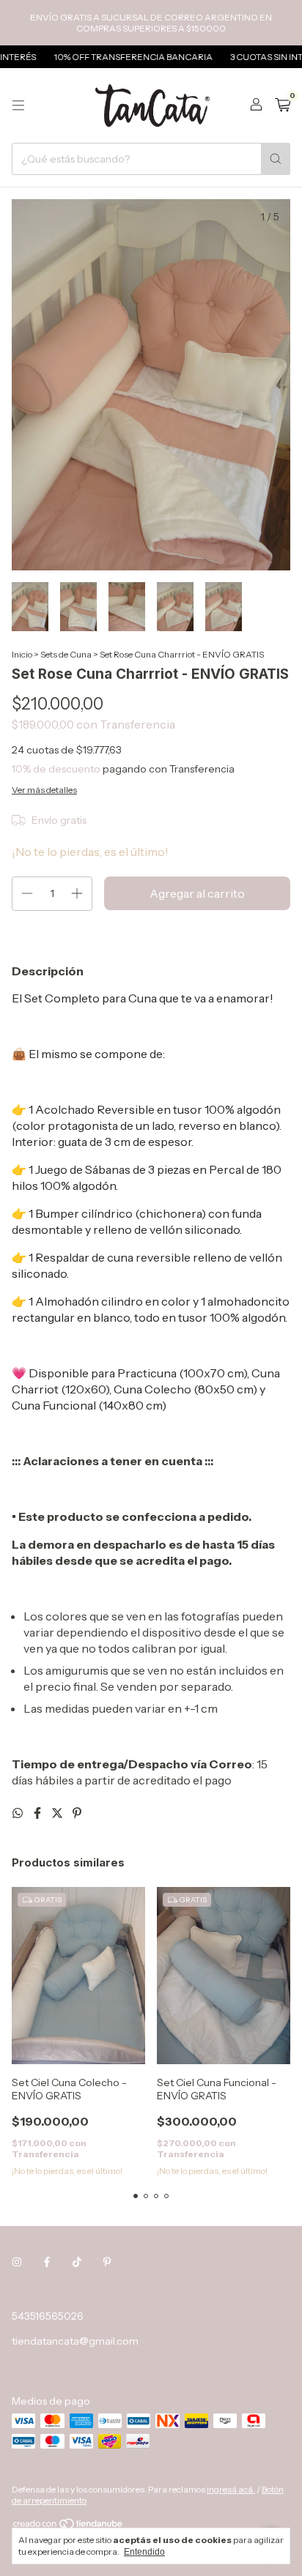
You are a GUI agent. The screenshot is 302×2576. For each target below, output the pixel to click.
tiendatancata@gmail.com (75, 2341)
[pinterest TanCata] (107, 2262)
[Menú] (18, 105)
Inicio (22, 654)
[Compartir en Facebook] (38, 1813)
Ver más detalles (44, 790)
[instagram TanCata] (17, 2262)
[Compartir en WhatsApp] (19, 1813)
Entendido (144, 2552)
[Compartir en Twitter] (58, 1813)
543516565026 (48, 2316)
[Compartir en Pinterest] (77, 1813)
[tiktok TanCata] (77, 2262)
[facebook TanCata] (47, 2262)
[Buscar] (276, 159)
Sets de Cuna (66, 654)
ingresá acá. (231, 2489)
